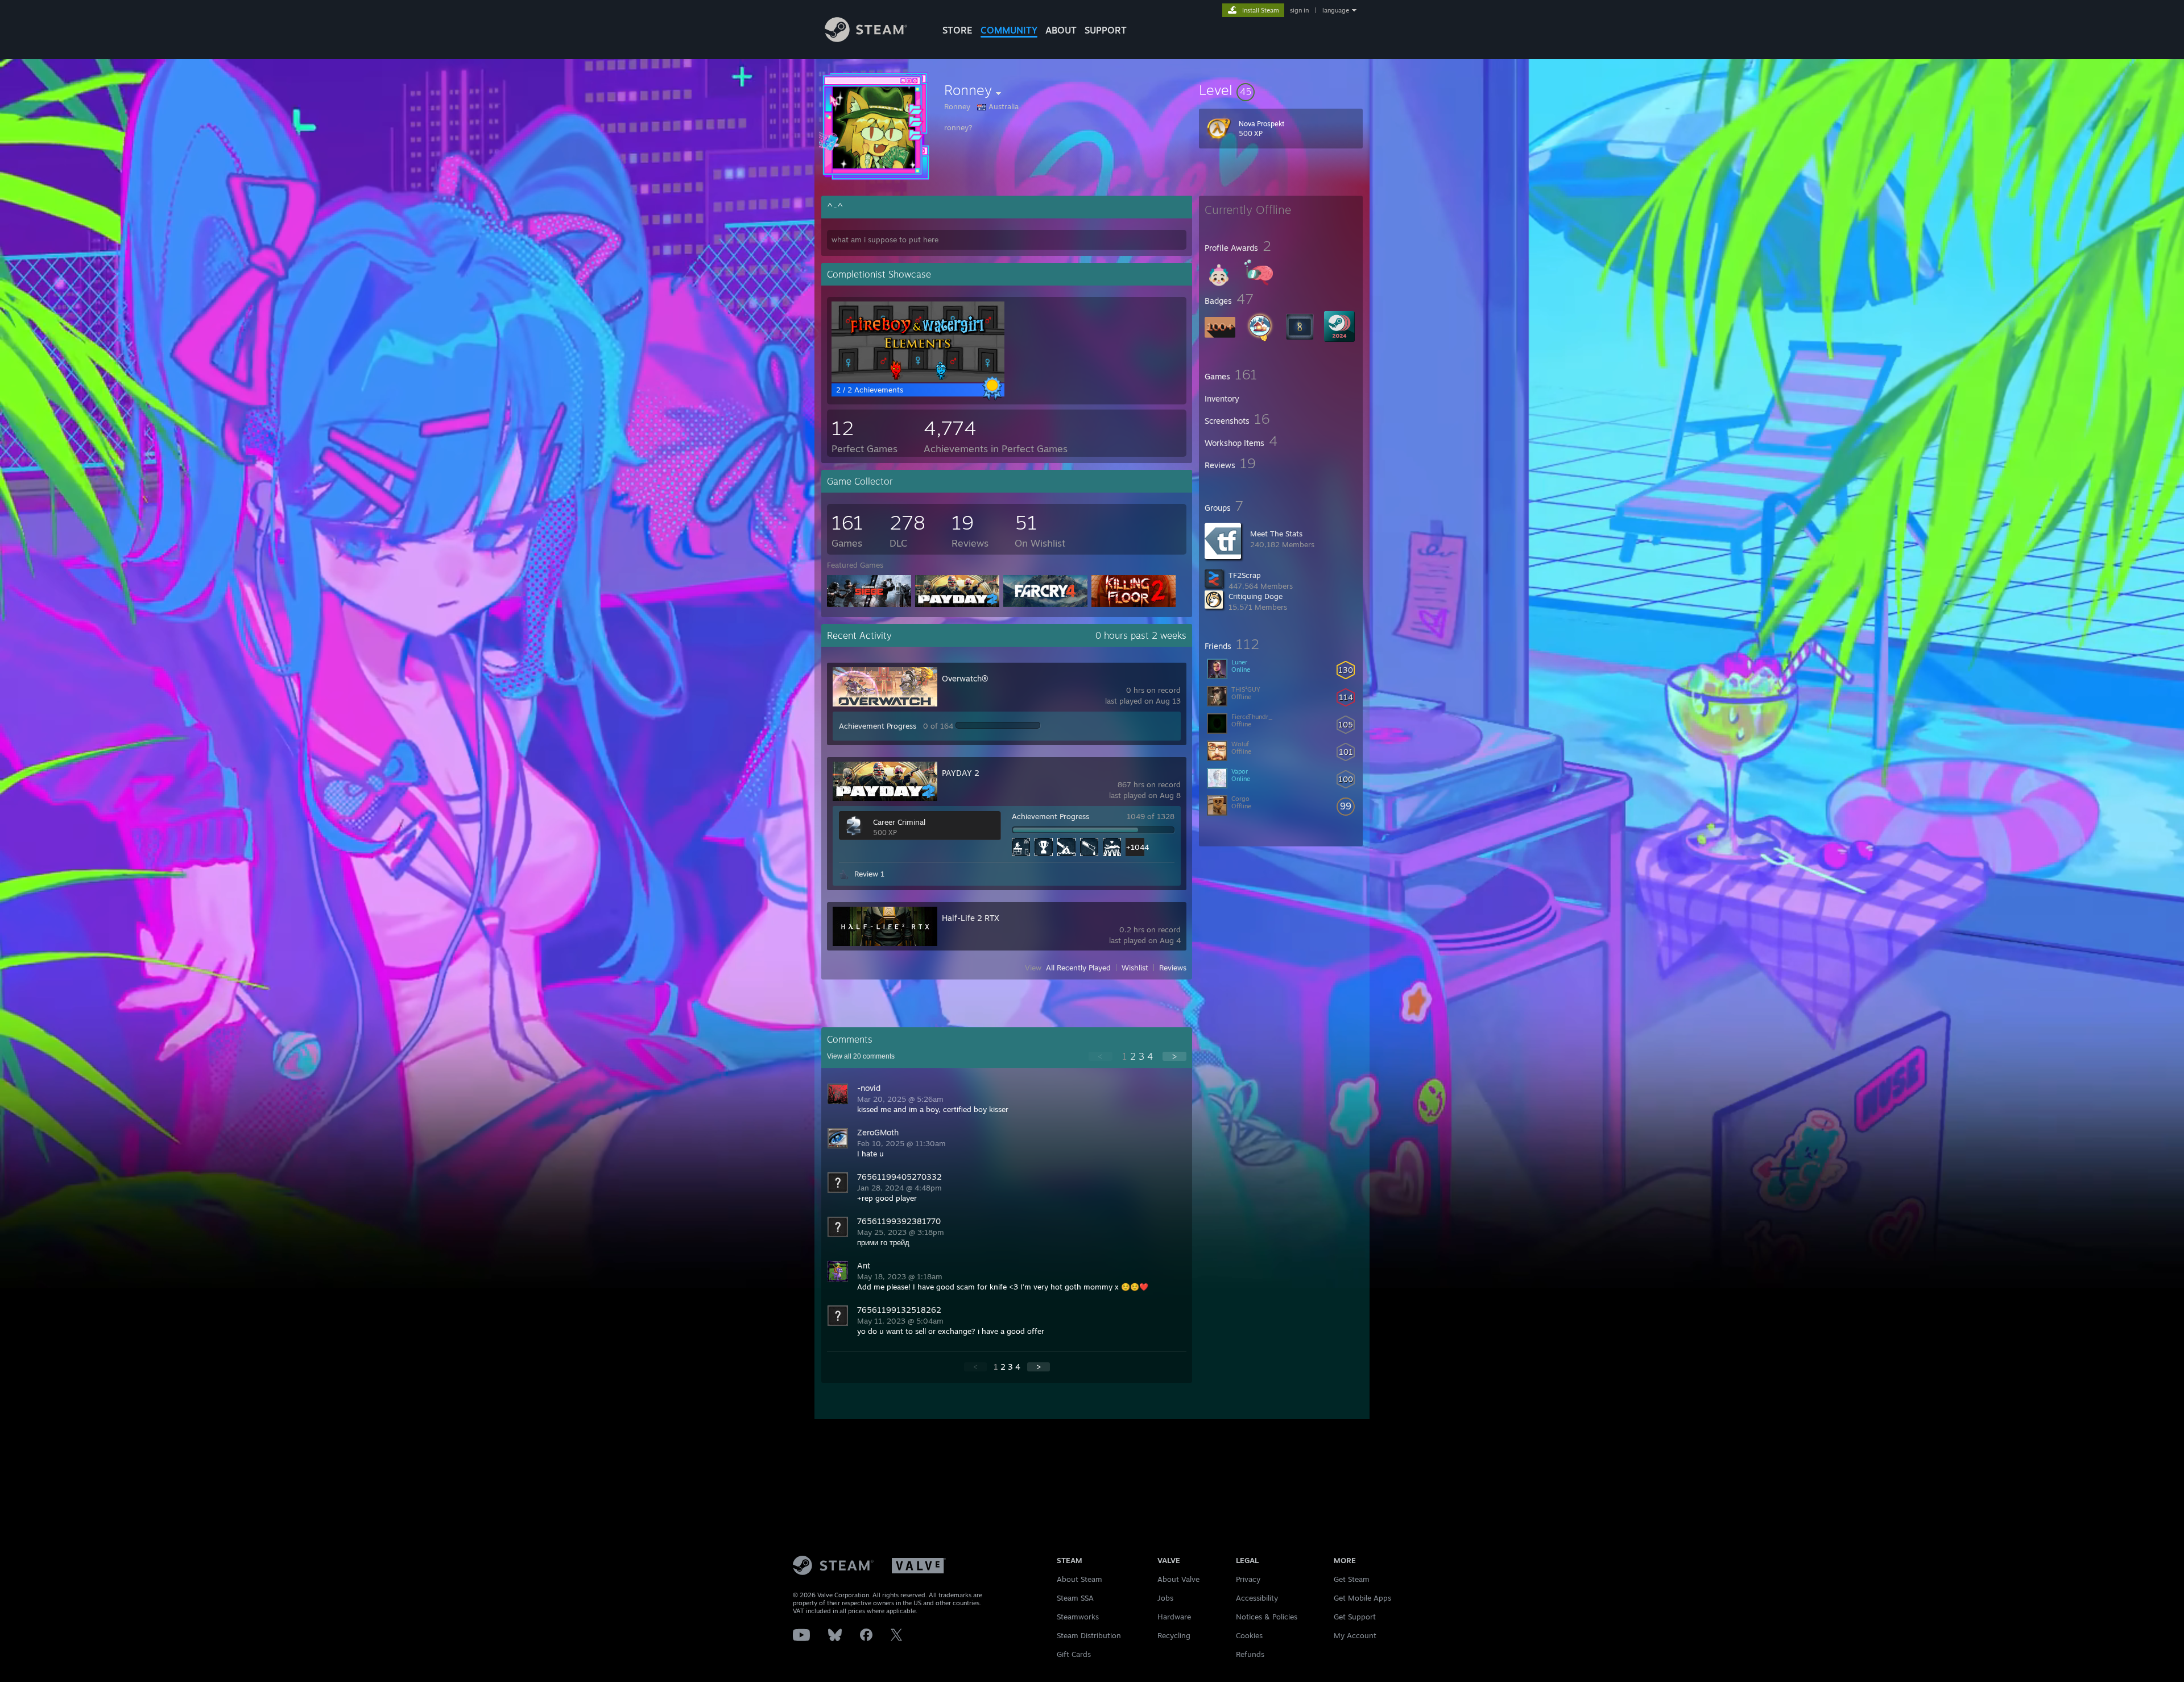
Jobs (1165, 1598)
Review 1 (869, 874)
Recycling (1174, 1635)
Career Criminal (899, 822)
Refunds (1250, 1654)
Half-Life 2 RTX (971, 918)
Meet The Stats (1276, 534)
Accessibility (1257, 1598)
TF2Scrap (1245, 575)
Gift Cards (1074, 1654)
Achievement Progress (878, 726)
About (1061, 30)
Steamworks (1078, 1617)
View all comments (861, 1056)
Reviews (1173, 968)
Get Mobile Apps (1362, 1598)
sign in (1299, 10)
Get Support (1355, 1617)
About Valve (1178, 1579)
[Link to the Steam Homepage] (866, 39)
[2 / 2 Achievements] (918, 379)
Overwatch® (965, 678)
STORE (957, 30)
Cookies (1249, 1635)
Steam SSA (1075, 1598)
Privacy (1248, 1579)
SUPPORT (1106, 30)
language (1336, 10)
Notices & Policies (1267, 1617)
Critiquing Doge (1256, 596)
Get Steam (1352, 1579)
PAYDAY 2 (961, 773)
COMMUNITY (1009, 30)
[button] (1281, 90)
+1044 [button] (1135, 847)
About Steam (1079, 1579)
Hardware (1174, 1617)
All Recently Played (1078, 968)
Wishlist (1135, 968)
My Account (1355, 1635)
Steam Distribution (1089, 1635)
